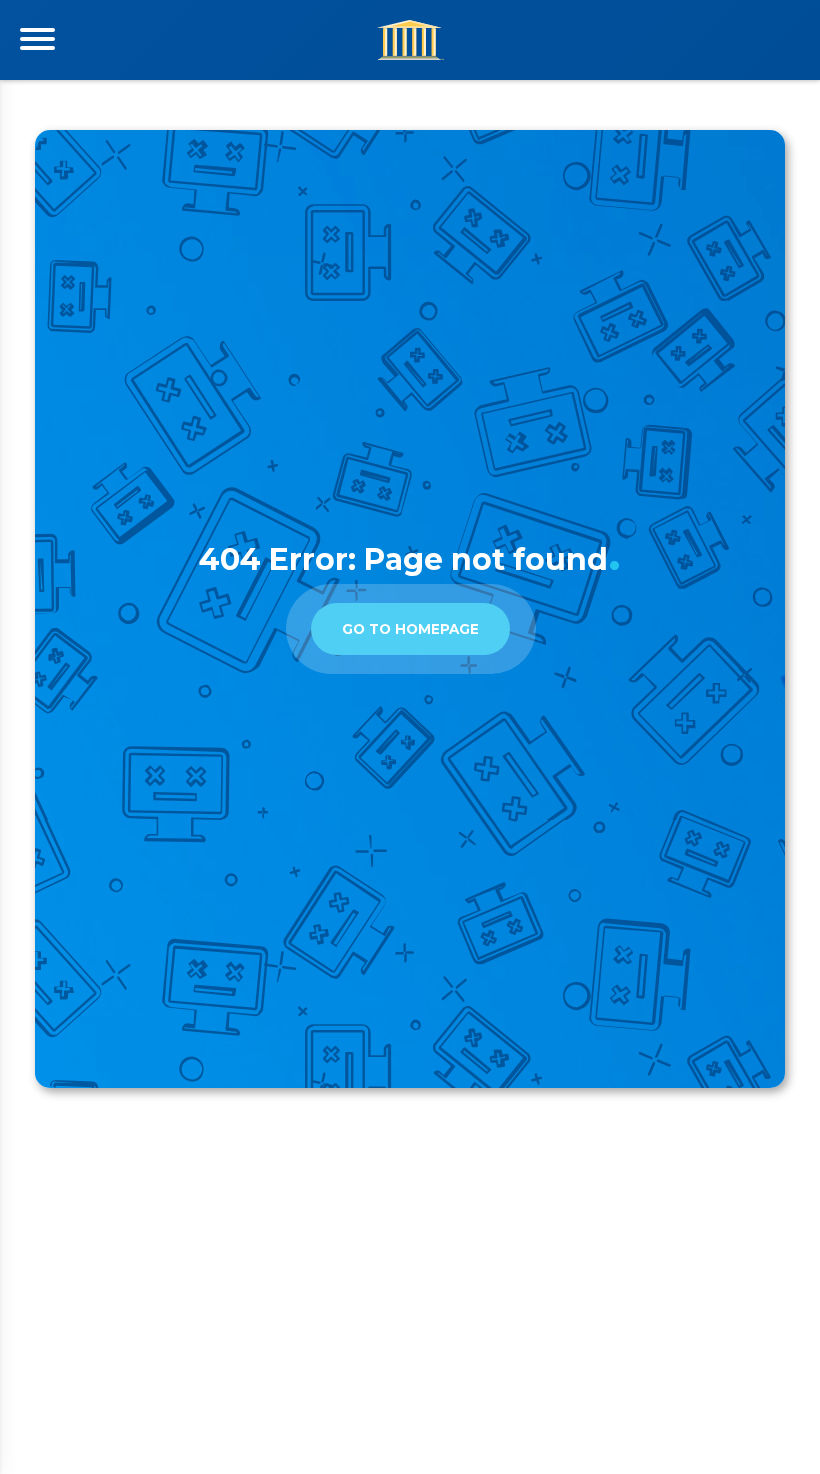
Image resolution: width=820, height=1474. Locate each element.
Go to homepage (410, 629)
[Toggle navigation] (37, 39)
